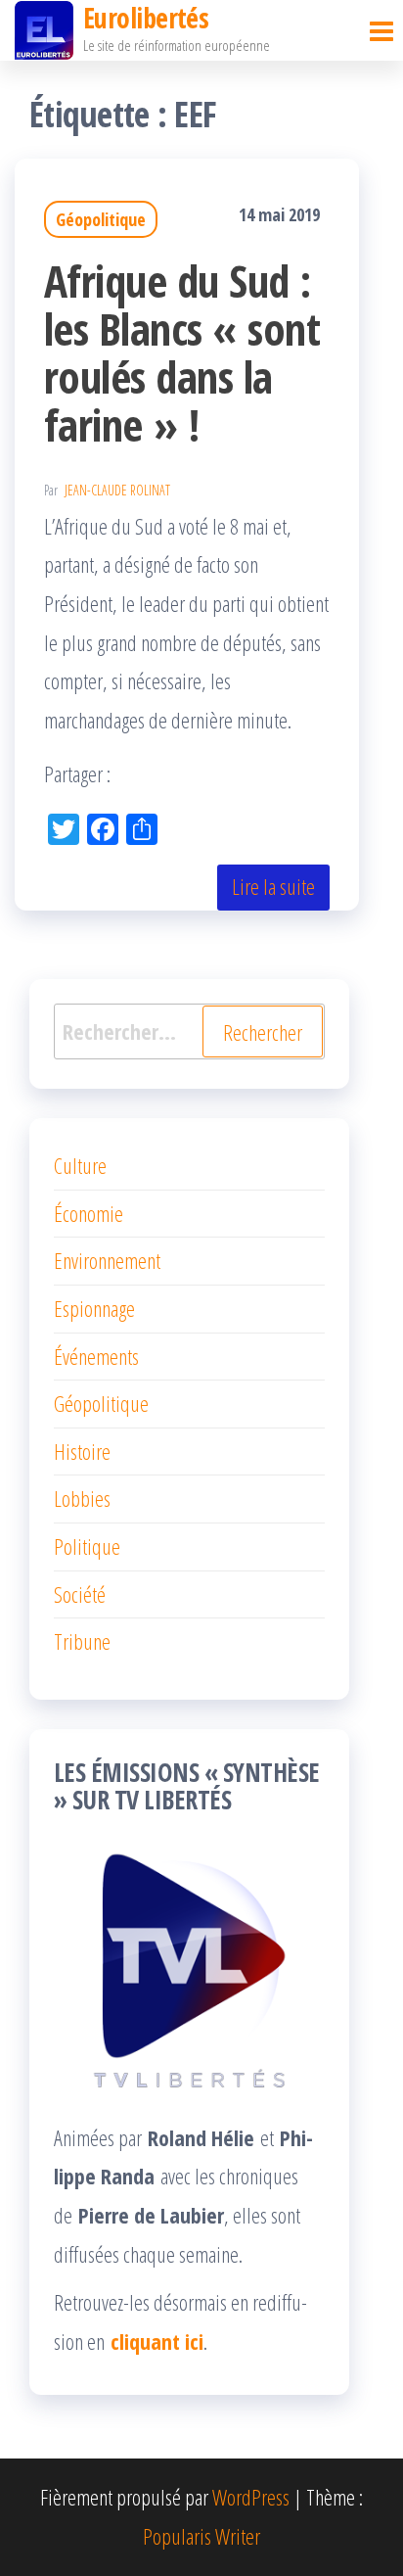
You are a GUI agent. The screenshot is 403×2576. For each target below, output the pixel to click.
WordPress (251, 2497)
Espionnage (94, 1308)
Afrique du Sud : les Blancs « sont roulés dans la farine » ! (182, 352)
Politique (87, 1546)
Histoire (82, 1451)
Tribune (82, 1641)
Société (80, 1594)
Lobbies (82, 1498)
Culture (80, 1165)
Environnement (107, 1260)
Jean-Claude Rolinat (117, 490)
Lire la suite (273, 886)
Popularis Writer (201, 2536)
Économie (89, 1213)
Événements (96, 1356)
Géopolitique (101, 219)
